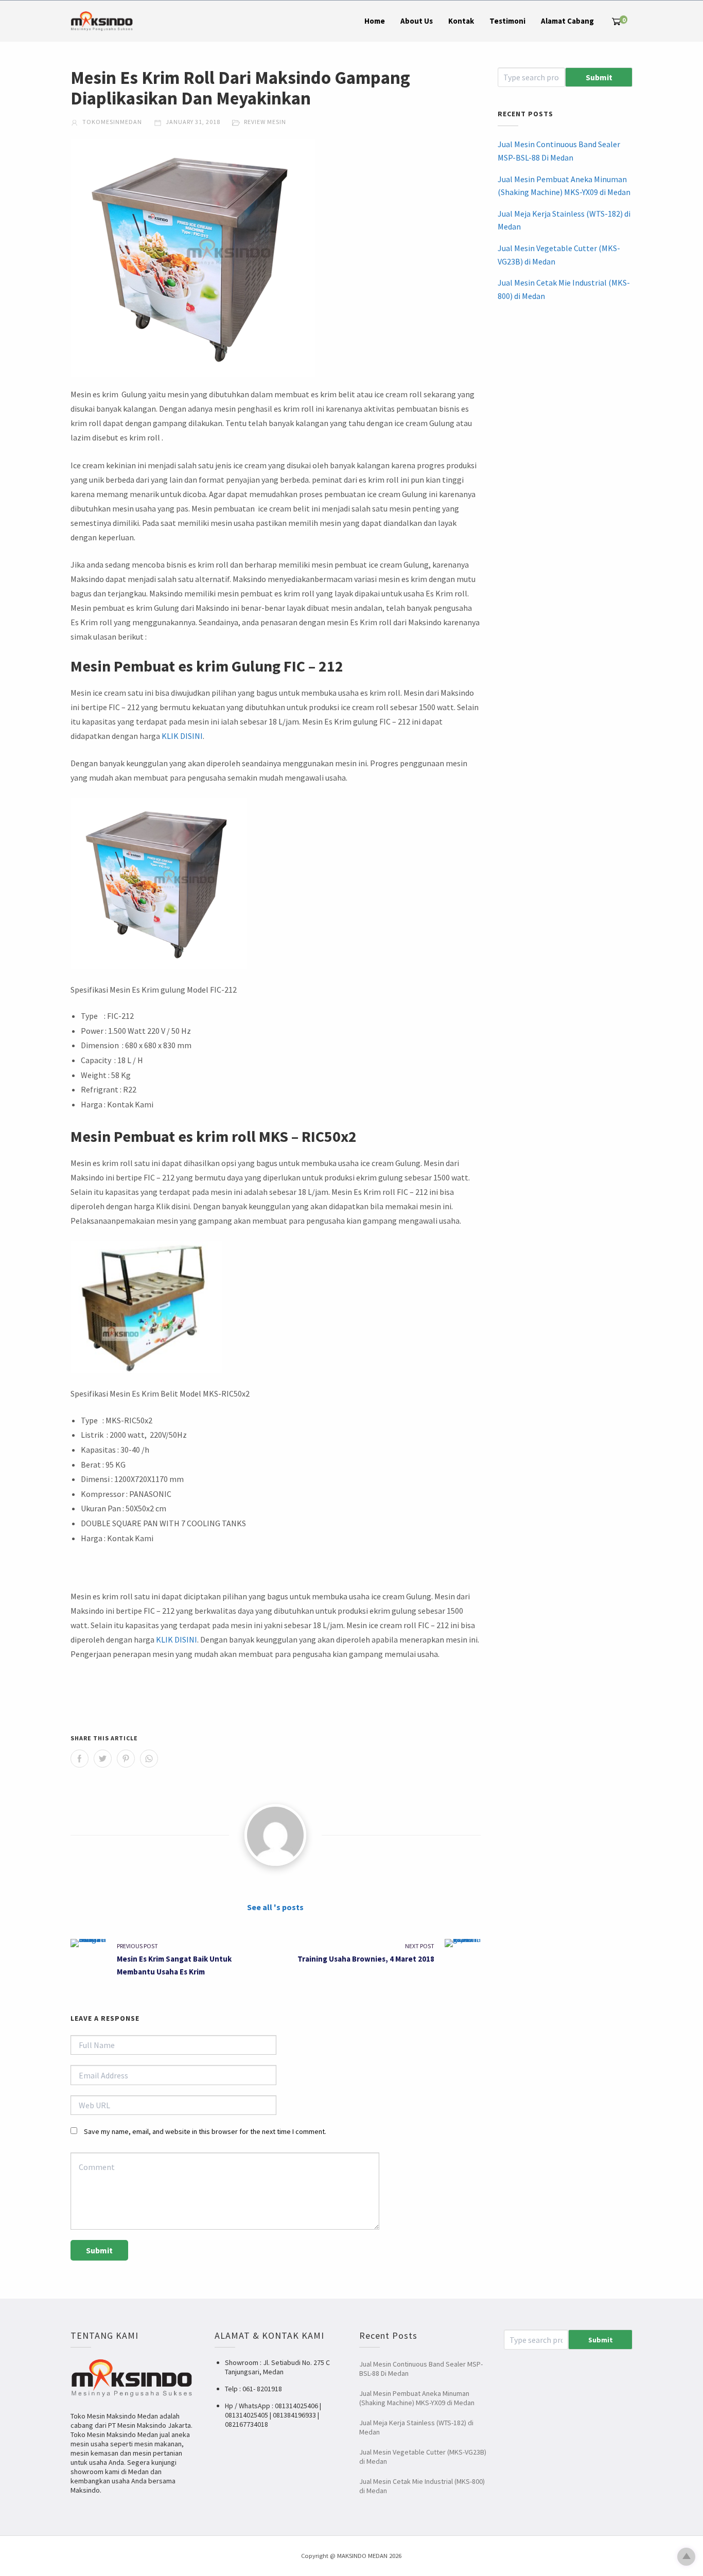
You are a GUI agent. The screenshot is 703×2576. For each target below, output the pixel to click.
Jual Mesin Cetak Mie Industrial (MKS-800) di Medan (564, 289)
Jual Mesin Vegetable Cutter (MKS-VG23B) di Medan (559, 255)
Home (375, 21)
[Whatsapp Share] (149, 1759)
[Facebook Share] (80, 1759)
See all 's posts (275, 1907)
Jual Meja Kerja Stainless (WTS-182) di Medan (564, 220)
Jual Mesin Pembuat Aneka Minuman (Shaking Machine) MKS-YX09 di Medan (564, 186)
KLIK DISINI (182, 736)
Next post (420, 1946)
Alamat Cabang (567, 21)
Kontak (461, 21)
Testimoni (507, 21)
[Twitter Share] (103, 1759)
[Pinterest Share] (126, 1759)
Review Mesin (265, 122)
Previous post (137, 1946)
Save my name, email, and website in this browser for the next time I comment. (205, 2131)
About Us (417, 21)
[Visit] (275, 1835)
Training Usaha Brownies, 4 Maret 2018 (366, 1959)
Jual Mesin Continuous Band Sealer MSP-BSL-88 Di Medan (559, 151)
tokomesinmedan (111, 122)
